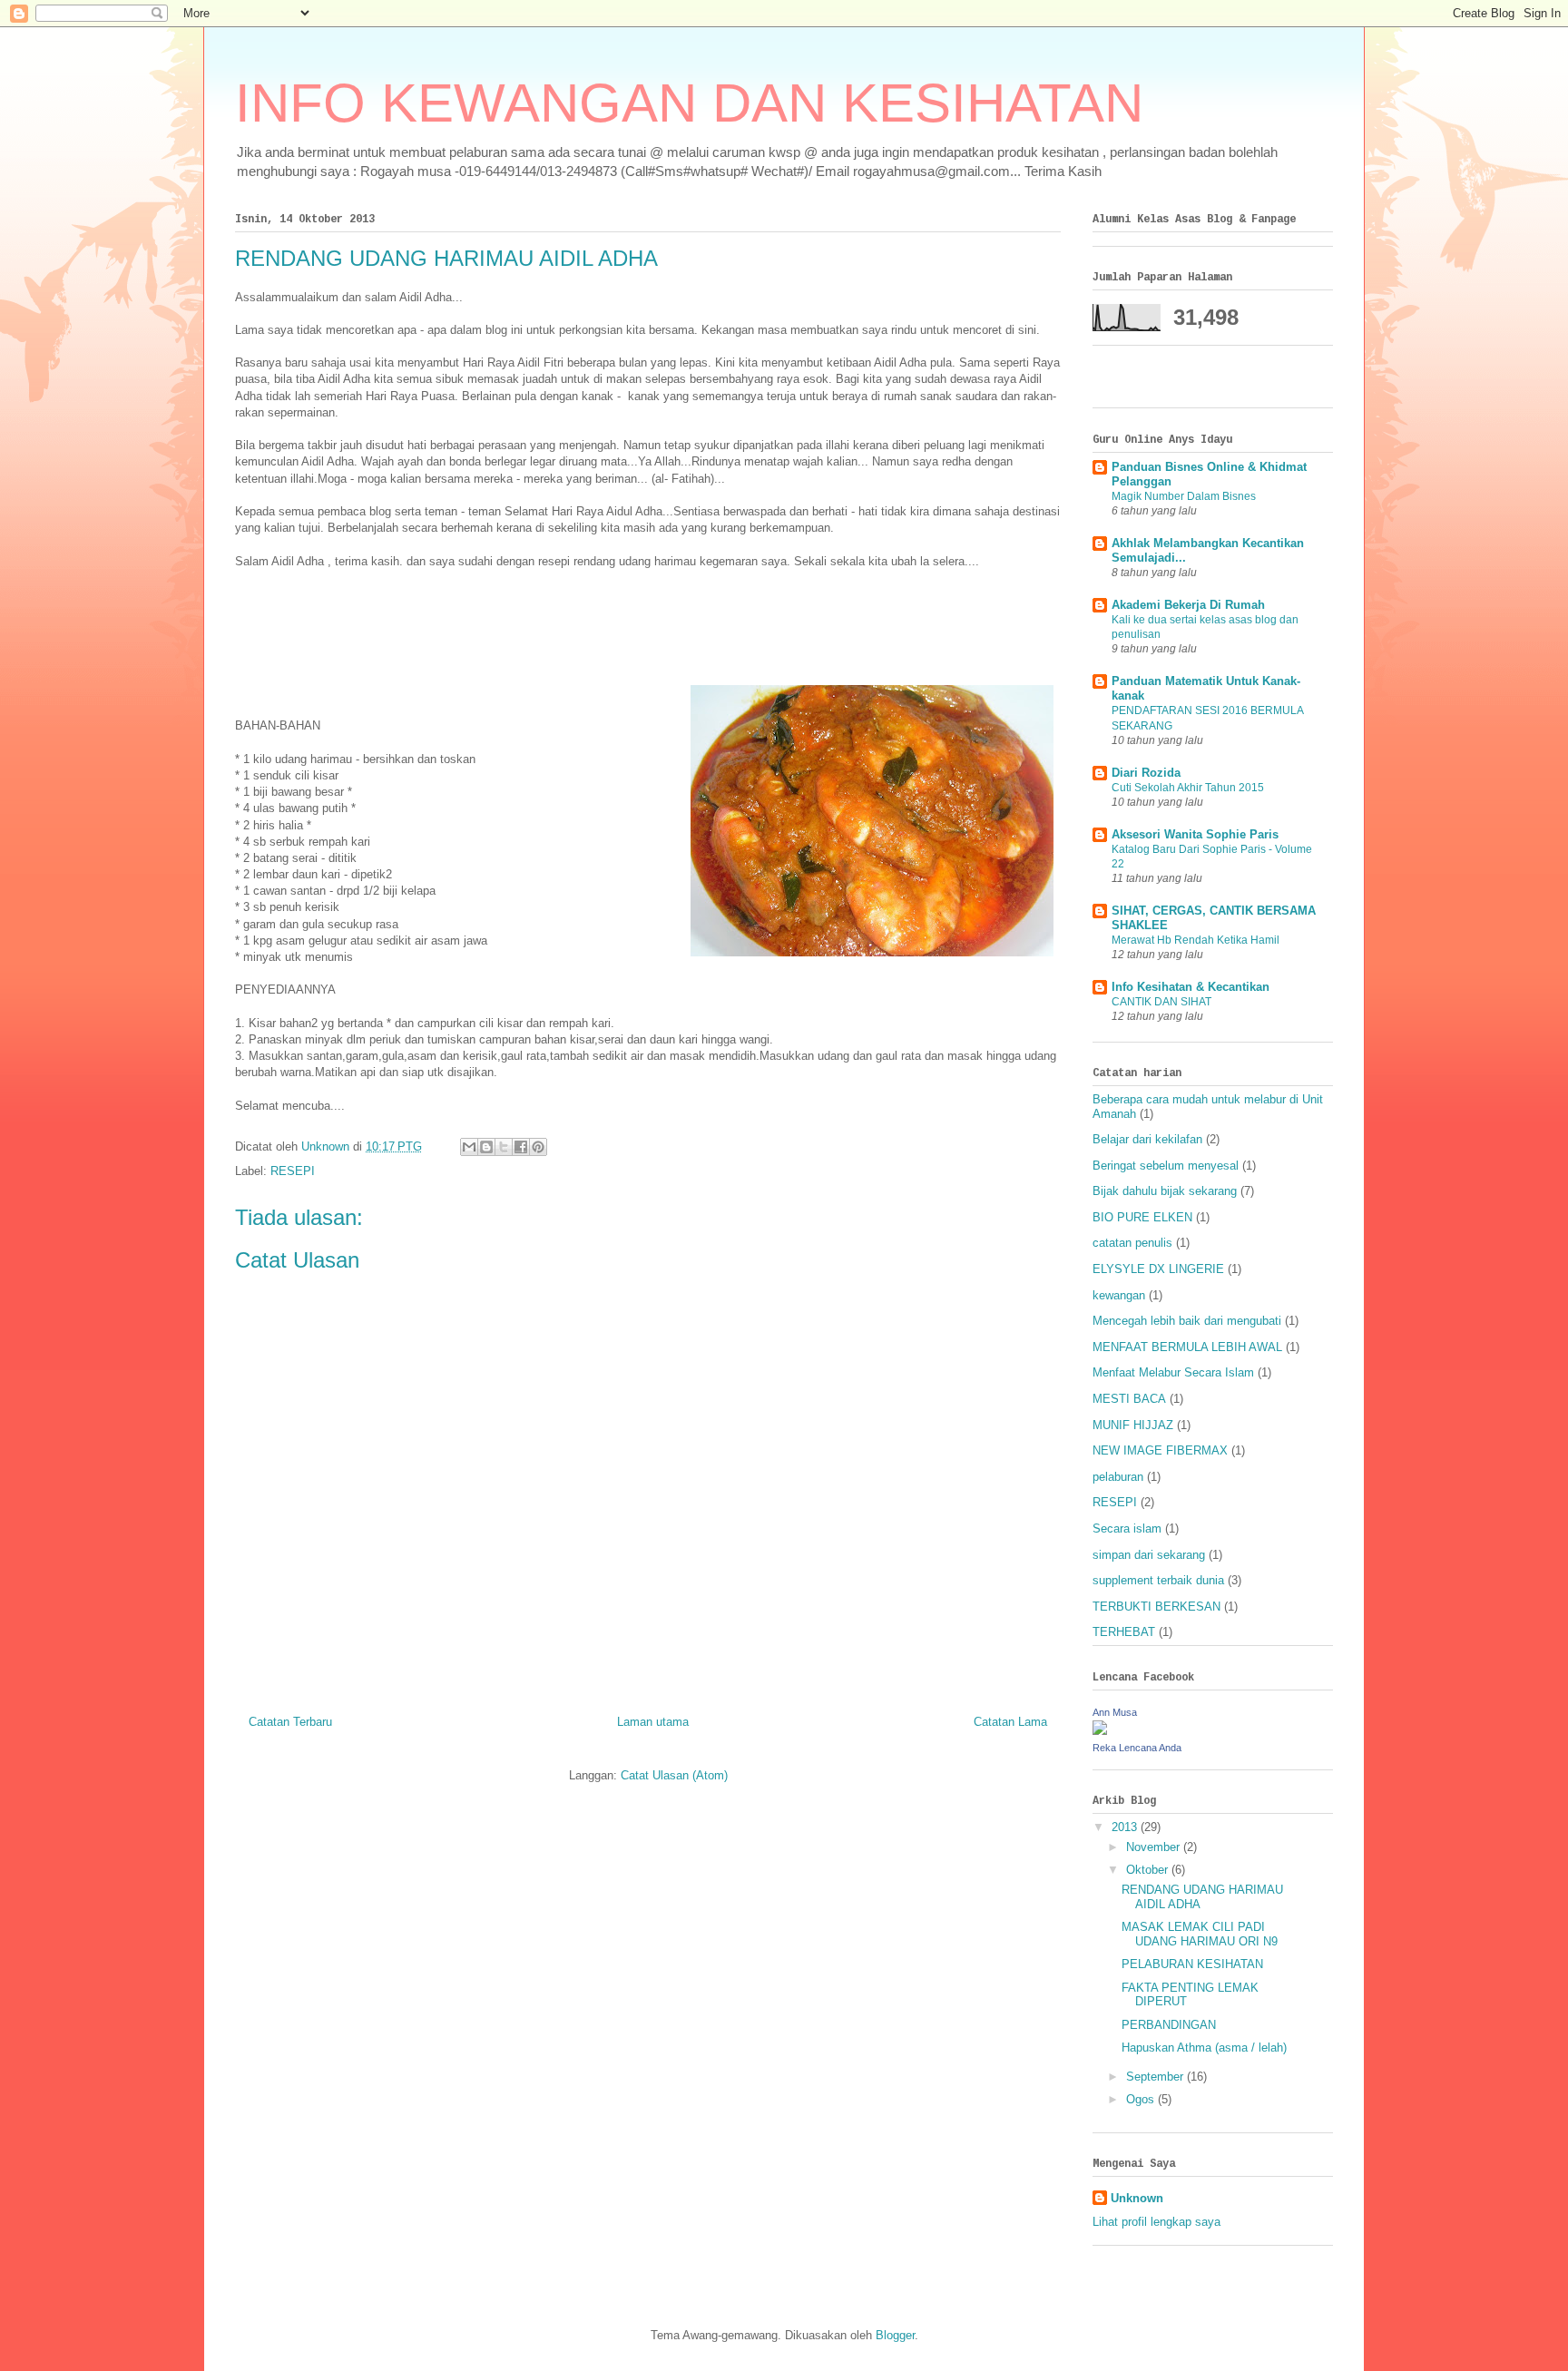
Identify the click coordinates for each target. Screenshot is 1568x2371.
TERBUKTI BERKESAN (1156, 1607)
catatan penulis (1132, 1243)
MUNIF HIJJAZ (1133, 1425)
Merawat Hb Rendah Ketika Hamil (1196, 940)
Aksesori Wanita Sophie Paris (1195, 834)
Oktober (1149, 1870)
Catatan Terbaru (290, 1722)
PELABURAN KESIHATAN (1192, 1964)
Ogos (1142, 2099)
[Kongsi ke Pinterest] (538, 1147)
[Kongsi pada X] (504, 1147)
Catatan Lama (1010, 1722)
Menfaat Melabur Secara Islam (1173, 1372)
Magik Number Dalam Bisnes (1184, 496)
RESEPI (293, 1171)
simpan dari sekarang (1149, 1555)
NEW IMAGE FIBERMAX (1160, 1450)
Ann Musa (1115, 1712)
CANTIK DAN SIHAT (1161, 1002)
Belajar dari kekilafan (1147, 1139)
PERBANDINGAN (1169, 2025)
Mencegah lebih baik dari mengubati (1187, 1321)
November (1155, 1847)
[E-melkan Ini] (469, 1147)
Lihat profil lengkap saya (1156, 2222)
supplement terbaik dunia (1158, 1580)
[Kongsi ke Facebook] (521, 1147)
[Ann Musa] (1100, 1731)
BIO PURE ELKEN (1142, 1217)
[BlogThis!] (486, 1147)
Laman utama (653, 1722)
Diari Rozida (1146, 773)
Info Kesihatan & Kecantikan (1191, 987)
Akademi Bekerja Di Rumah (1188, 605)
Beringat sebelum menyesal (1166, 1166)
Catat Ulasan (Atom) (674, 1775)
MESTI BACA (1129, 1399)
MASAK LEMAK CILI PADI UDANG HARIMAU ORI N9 (1200, 1934)
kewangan (1119, 1295)
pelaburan (1118, 1477)
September (1156, 2077)
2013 (1126, 1827)
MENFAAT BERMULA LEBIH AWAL (1187, 1347)
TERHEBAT (1124, 1632)
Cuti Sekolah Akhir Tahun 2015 (1188, 788)
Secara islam (1127, 1528)
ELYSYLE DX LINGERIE (1158, 1269)
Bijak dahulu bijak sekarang (1165, 1191)
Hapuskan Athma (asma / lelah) (1204, 2048)
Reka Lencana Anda (1137, 1748)
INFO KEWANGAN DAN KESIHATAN (689, 103)
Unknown (1137, 2198)
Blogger (895, 2335)
